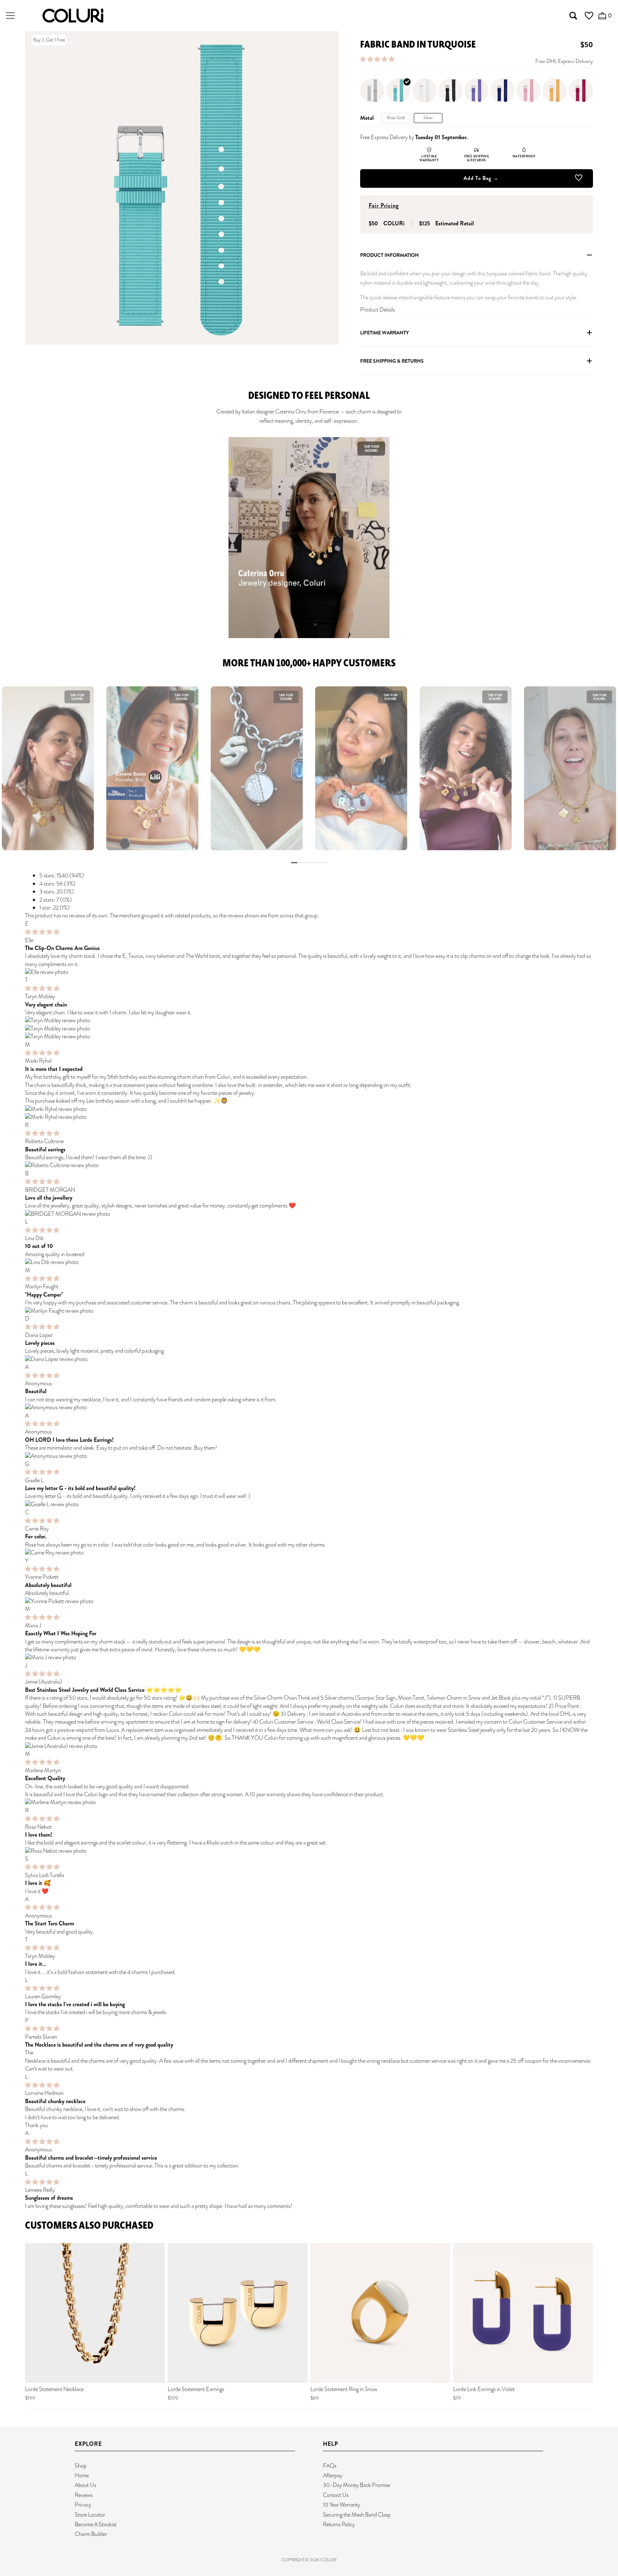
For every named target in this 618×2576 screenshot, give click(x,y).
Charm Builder (91, 2534)
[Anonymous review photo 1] (309, 1407)
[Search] (573, 16)
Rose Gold (396, 118)
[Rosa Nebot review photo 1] (309, 1851)
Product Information (389, 255)
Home (82, 2475)
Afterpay (333, 2475)
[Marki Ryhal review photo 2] (309, 1117)
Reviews (84, 2495)
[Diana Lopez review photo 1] (309, 1359)
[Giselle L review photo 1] (309, 1504)
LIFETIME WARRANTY (384, 333)
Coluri (328, 2560)
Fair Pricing (384, 205)
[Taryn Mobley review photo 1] (309, 1020)
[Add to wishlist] (579, 179)
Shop (81, 2466)
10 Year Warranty (342, 2505)
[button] (378, 59)
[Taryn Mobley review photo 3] (309, 1037)
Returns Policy (339, 2524)
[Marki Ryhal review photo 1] (309, 1109)
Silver (428, 118)
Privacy (83, 2505)
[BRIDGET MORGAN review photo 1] (309, 1214)
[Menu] (10, 16)
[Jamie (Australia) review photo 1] (309, 1746)
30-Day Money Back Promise (357, 2485)
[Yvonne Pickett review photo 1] (309, 1601)
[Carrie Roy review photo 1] (309, 1553)
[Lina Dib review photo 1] (309, 1262)
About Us (85, 2485)
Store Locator (90, 2515)
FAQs (330, 2466)
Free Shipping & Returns (392, 361)
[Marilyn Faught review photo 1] (309, 1311)
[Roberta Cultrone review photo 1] (309, 1165)
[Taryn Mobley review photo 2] (309, 1029)
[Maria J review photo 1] (309, 1657)
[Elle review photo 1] (309, 972)
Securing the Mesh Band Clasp (357, 2515)
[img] (42, 932)
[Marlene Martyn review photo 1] (309, 1802)
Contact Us (336, 2495)
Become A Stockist (96, 2524)
